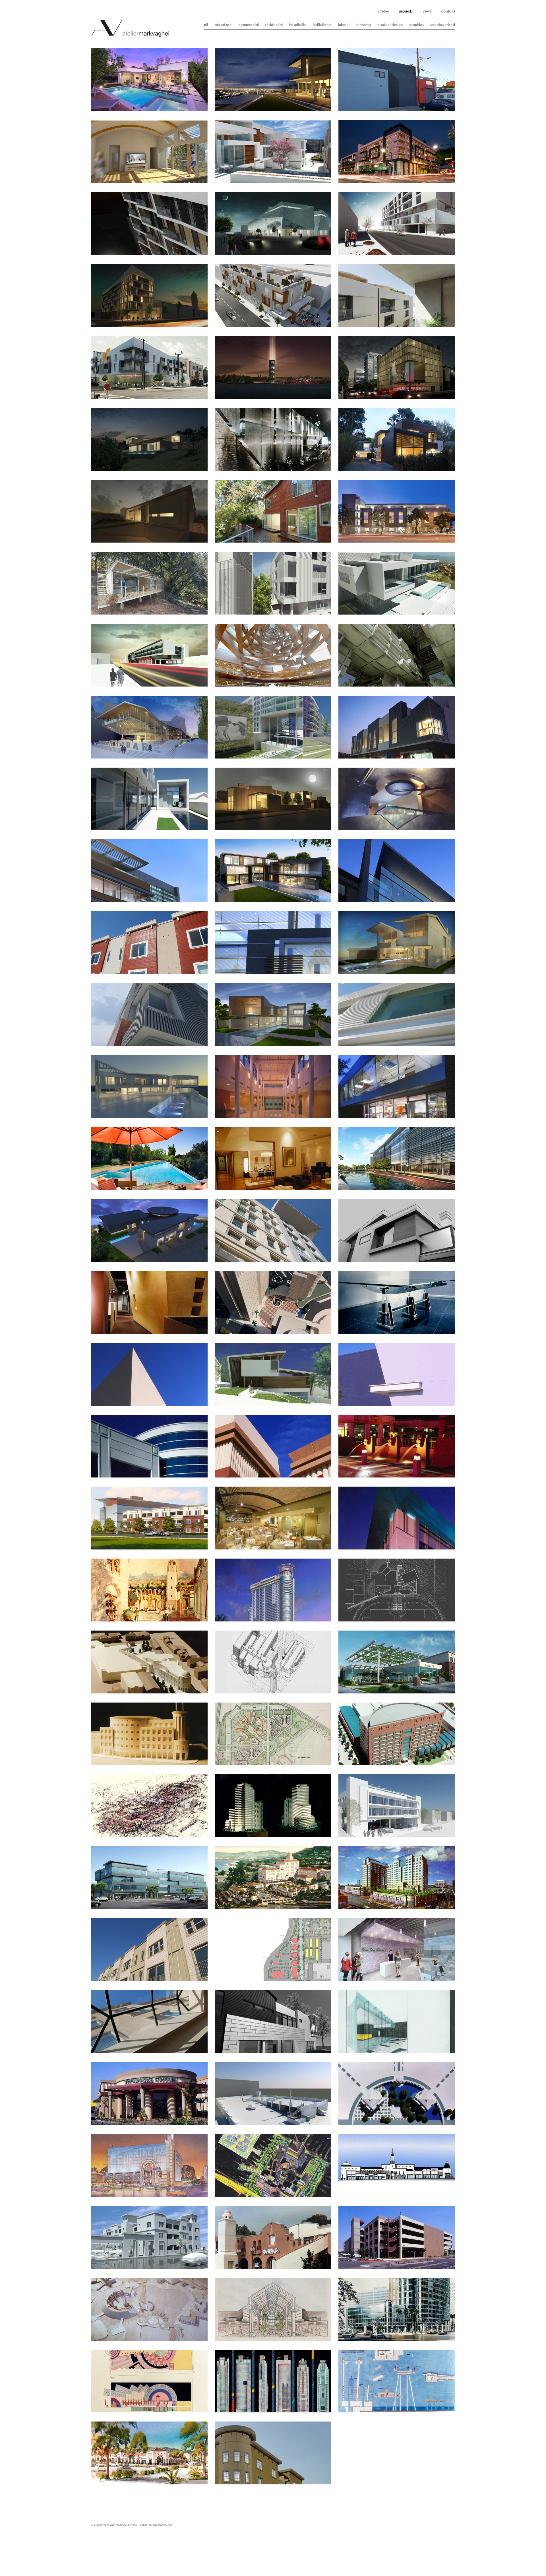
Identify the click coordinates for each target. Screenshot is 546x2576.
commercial (249, 25)
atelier (383, 11)
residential (274, 25)
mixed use (223, 25)
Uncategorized (443, 25)
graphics (416, 25)
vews (427, 11)
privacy (133, 2525)
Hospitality (298, 25)
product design (390, 25)
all (206, 25)
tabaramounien (163, 2525)
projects (406, 11)
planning (364, 25)
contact (448, 11)
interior (344, 25)
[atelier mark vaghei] (130, 36)
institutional (322, 25)
